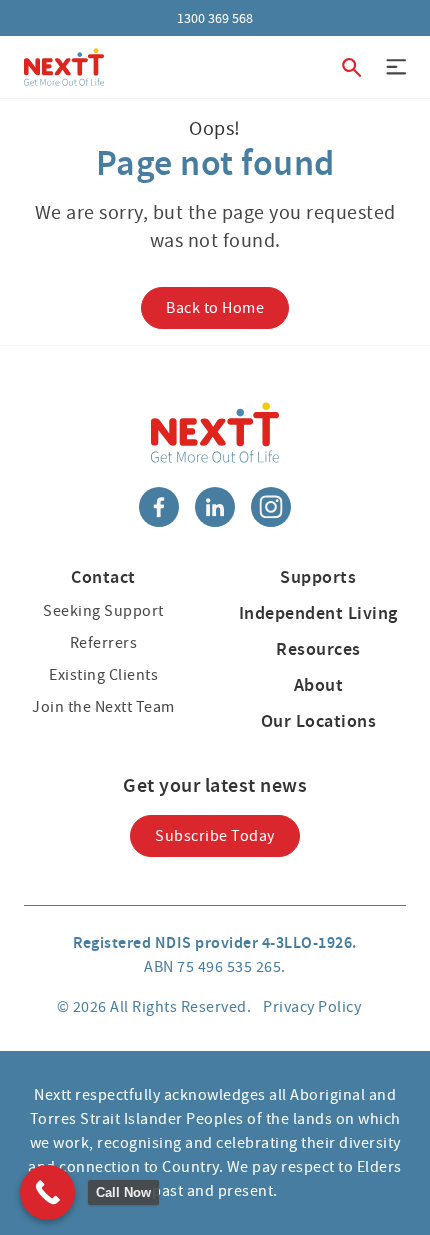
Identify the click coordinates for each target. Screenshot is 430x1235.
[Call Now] (47, 1192)
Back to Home (215, 308)
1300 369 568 (215, 18)
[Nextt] (64, 67)
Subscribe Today (215, 836)
